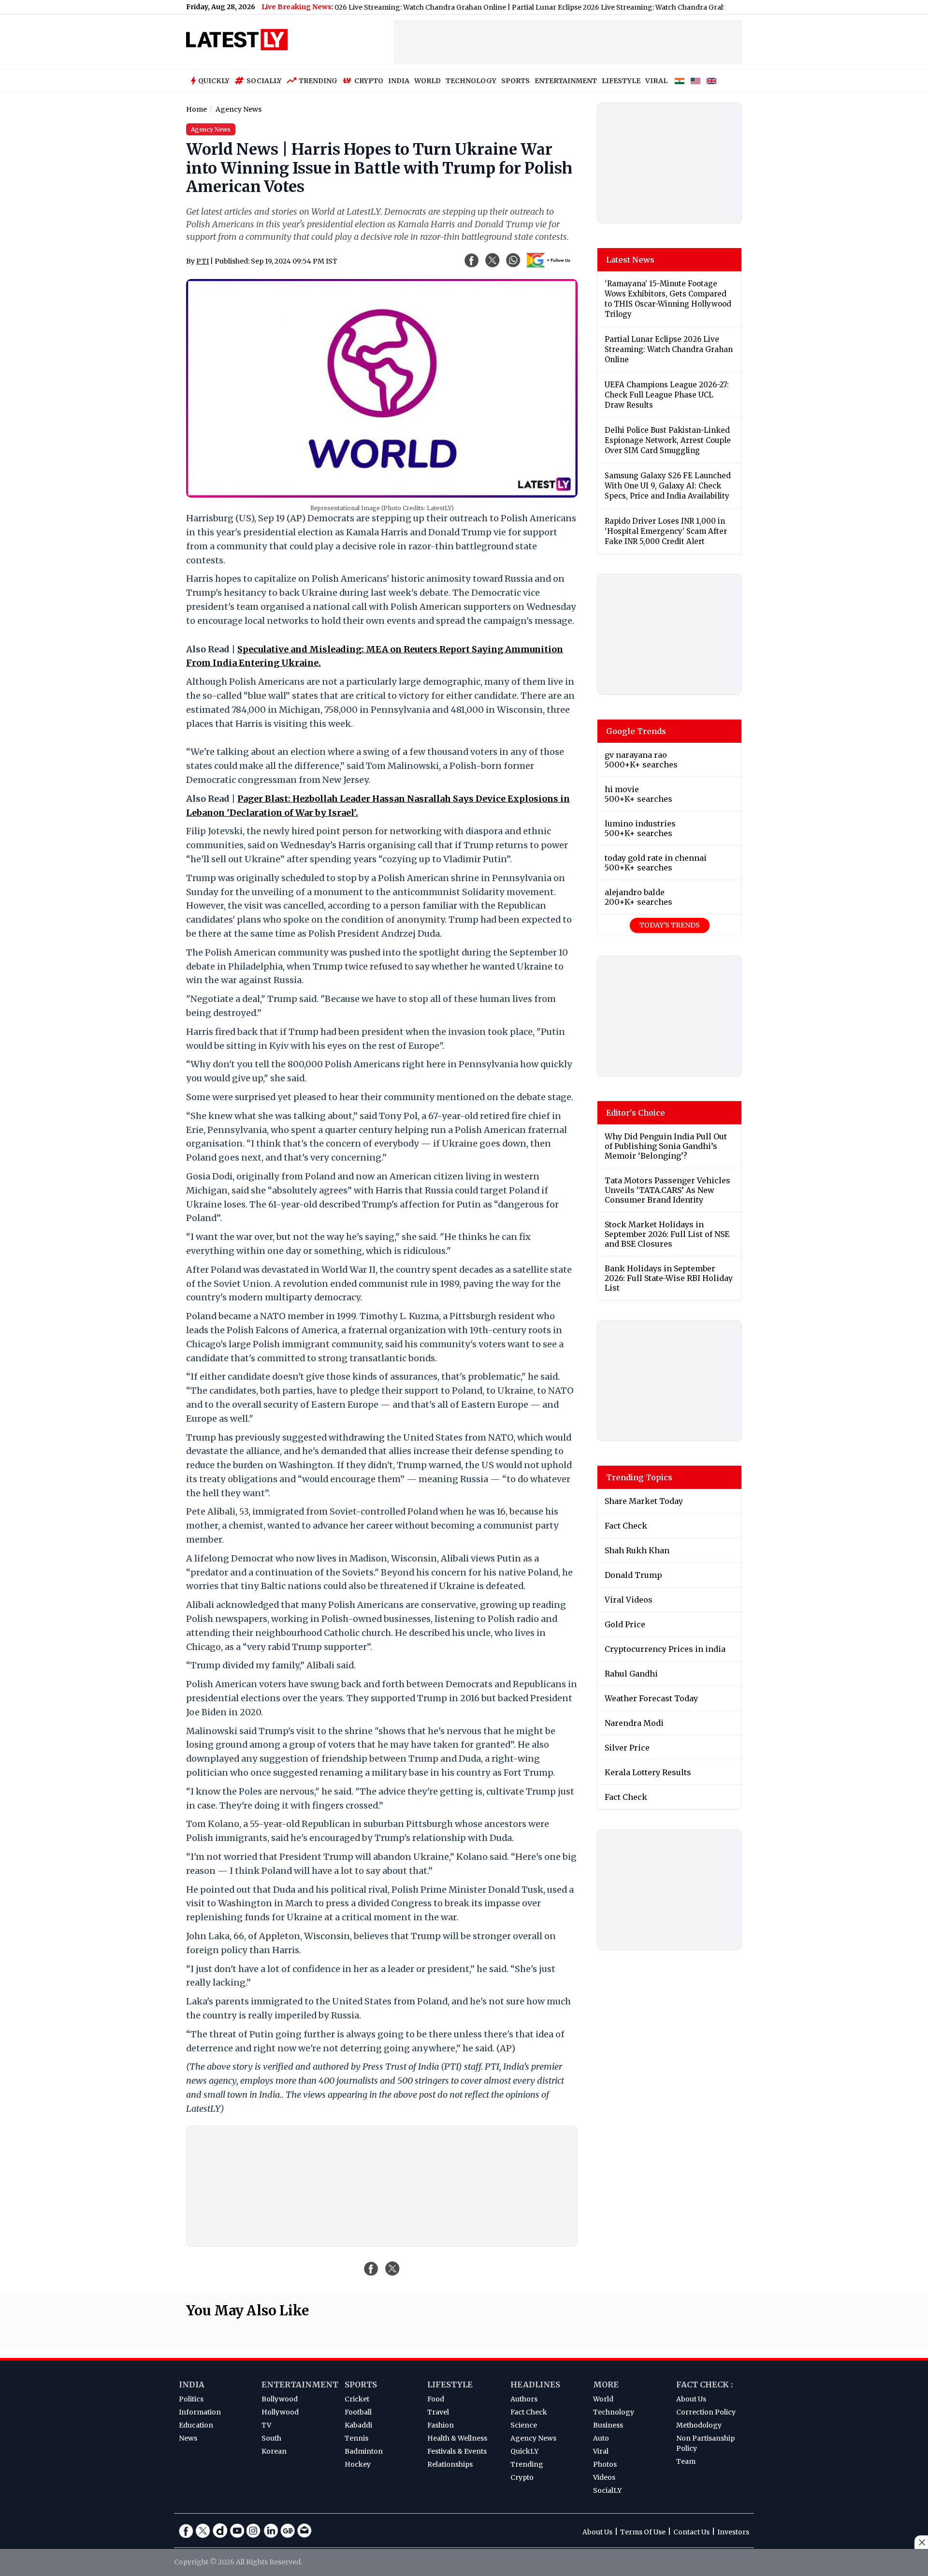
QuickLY (524, 2451)
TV (266, 2425)
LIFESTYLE (621, 81)
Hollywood (280, 2412)
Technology (614, 2412)
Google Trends (636, 731)
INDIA (399, 81)
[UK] (711, 81)
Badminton (364, 2451)
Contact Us (691, 2532)
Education (196, 2425)
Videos (604, 2477)
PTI (203, 261)
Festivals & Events (457, 2451)
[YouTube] (237, 2531)
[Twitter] (203, 2531)
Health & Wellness (457, 2438)
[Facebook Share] (472, 260)
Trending (318, 81)
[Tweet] (392, 2268)
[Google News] (288, 2531)
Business (608, 2425)
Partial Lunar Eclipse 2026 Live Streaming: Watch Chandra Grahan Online (583, 7)
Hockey (358, 2464)
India (192, 2385)
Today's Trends (670, 925)
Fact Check (529, 2412)
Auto (601, 2438)
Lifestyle (450, 2385)
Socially (264, 81)
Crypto (369, 81)
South (271, 2438)
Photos (605, 2464)
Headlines (535, 2385)
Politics (191, 2399)
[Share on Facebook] (371, 2268)
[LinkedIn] (271, 2531)
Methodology (699, 2425)
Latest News (630, 260)
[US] (696, 81)
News (188, 2438)
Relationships (450, 2464)
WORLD (428, 81)
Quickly (214, 81)
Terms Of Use (643, 2532)
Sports (361, 2385)
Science (524, 2425)
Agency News (533, 2438)
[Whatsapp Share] (513, 260)
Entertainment (300, 2385)
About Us (691, 2399)
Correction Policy (706, 2412)
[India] (680, 81)
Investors (733, 2532)
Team (686, 2461)
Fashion (441, 2425)
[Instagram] (254, 2531)
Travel (438, 2412)
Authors (524, 2399)
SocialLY (607, 2490)
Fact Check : (704, 2385)
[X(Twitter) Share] (493, 260)
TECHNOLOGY (471, 81)
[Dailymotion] (220, 2531)
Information (200, 2412)
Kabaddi (358, 2425)
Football (358, 2412)
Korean (274, 2451)
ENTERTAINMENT (566, 81)
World (603, 2399)
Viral (601, 2451)
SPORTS (515, 81)
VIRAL (656, 81)
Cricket (357, 2399)
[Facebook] (186, 2531)
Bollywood (280, 2399)
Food (436, 2399)
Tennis (356, 2438)
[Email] (304, 2531)
